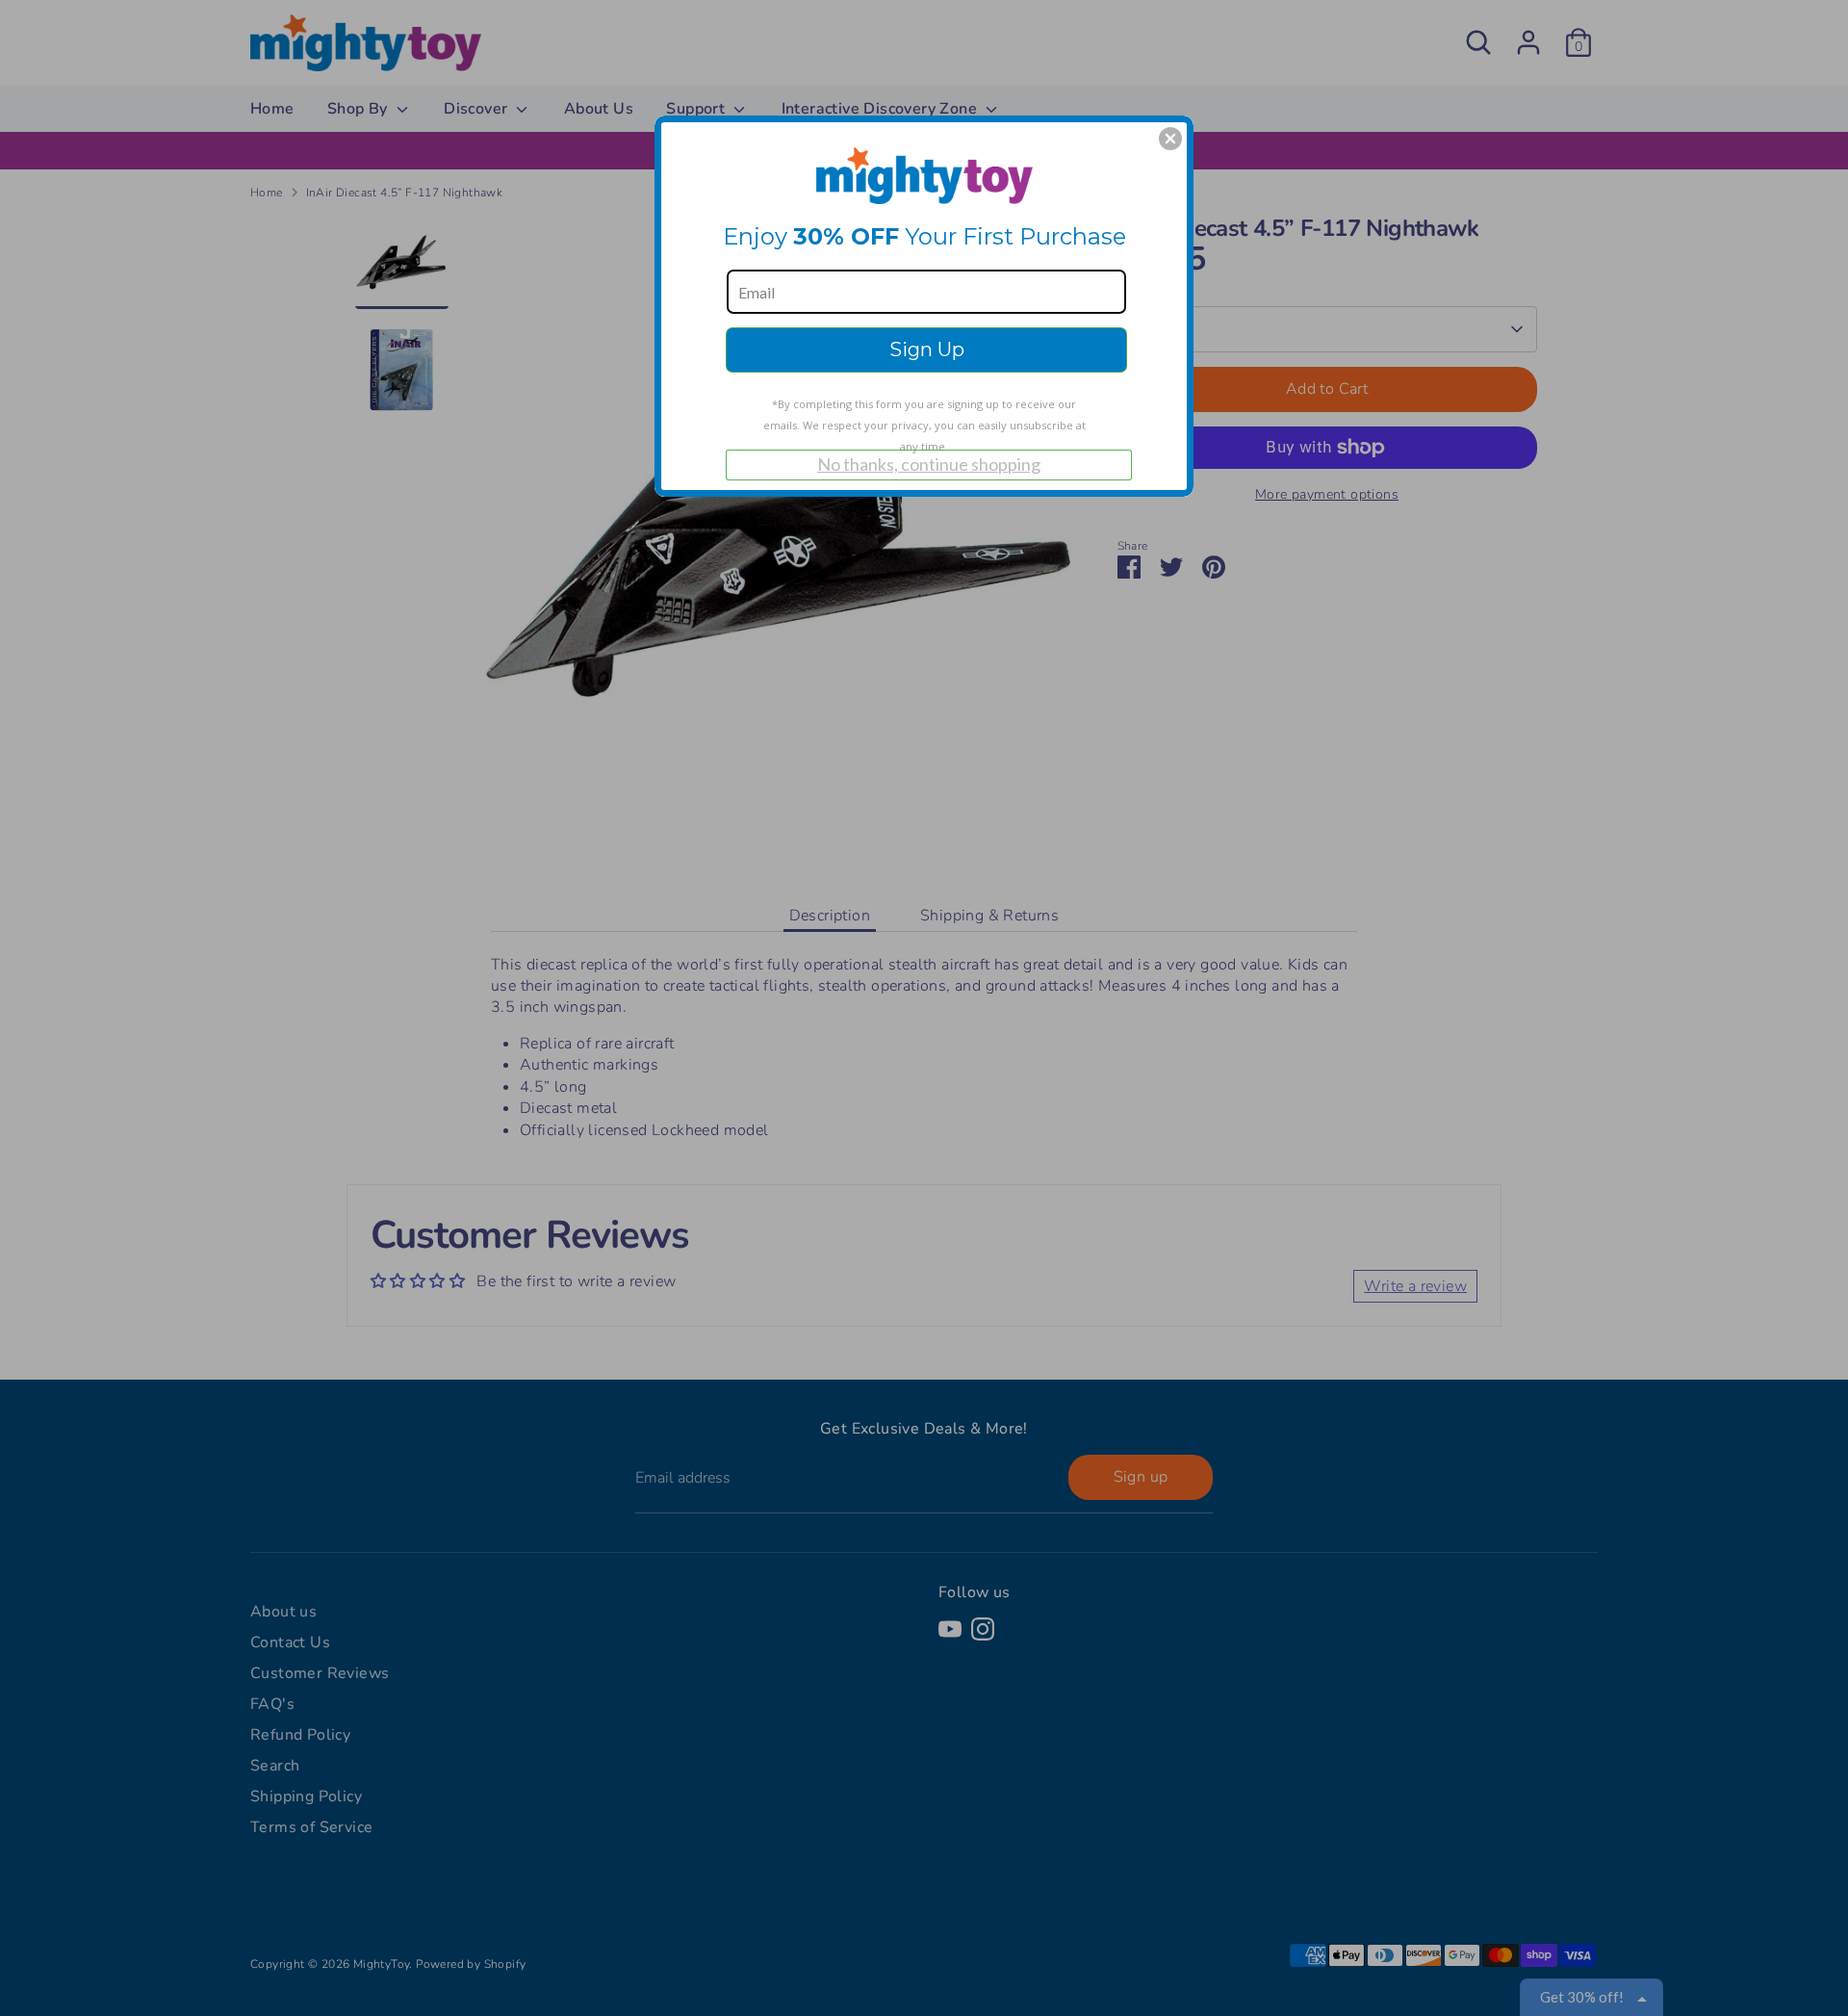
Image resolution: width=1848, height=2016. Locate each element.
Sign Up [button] (927, 349)
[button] (1170, 139)
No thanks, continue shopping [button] (929, 464)
